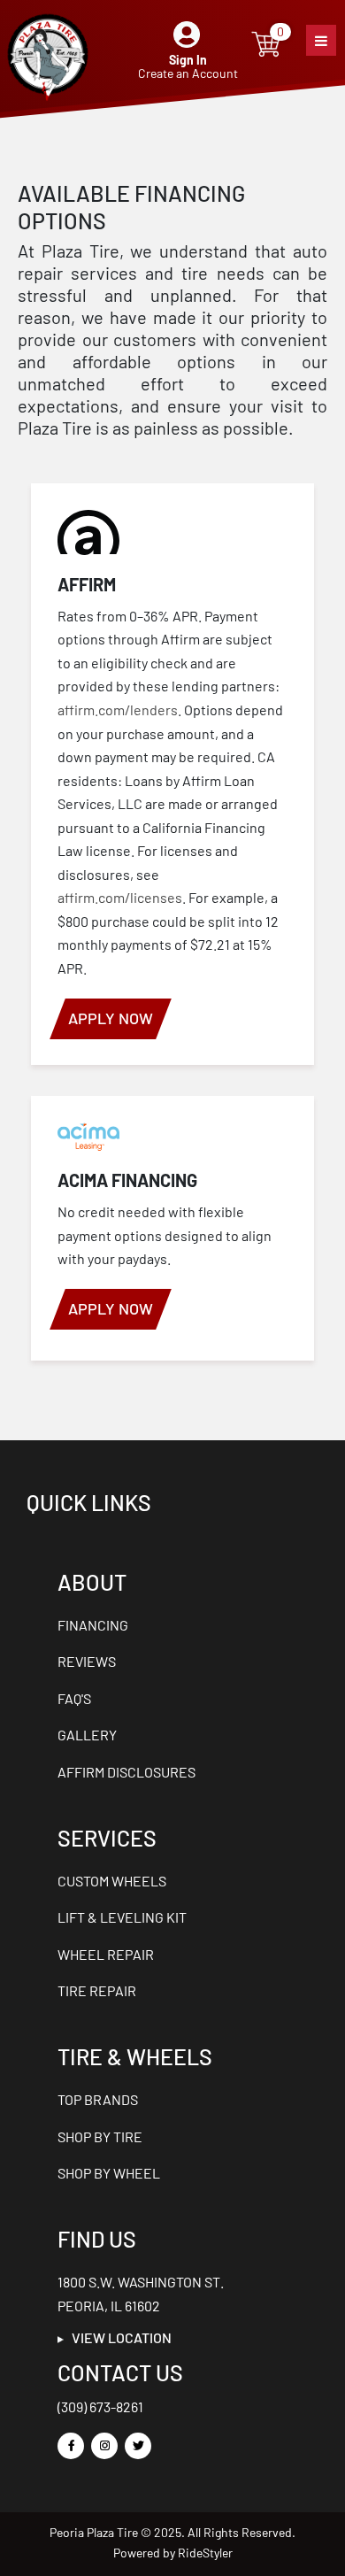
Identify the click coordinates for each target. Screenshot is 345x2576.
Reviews (87, 1661)
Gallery (87, 1735)
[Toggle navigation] (321, 40)
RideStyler (205, 2553)
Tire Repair (97, 1990)
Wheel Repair (106, 1954)
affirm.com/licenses (120, 897)
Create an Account (188, 73)
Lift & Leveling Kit (122, 1917)
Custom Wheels (112, 1881)
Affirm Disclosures (126, 1772)
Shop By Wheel (109, 2173)
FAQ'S (74, 1698)
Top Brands (98, 2099)
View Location (118, 2337)
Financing (93, 1625)
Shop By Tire (100, 2136)
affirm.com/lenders (118, 710)
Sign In (188, 60)
